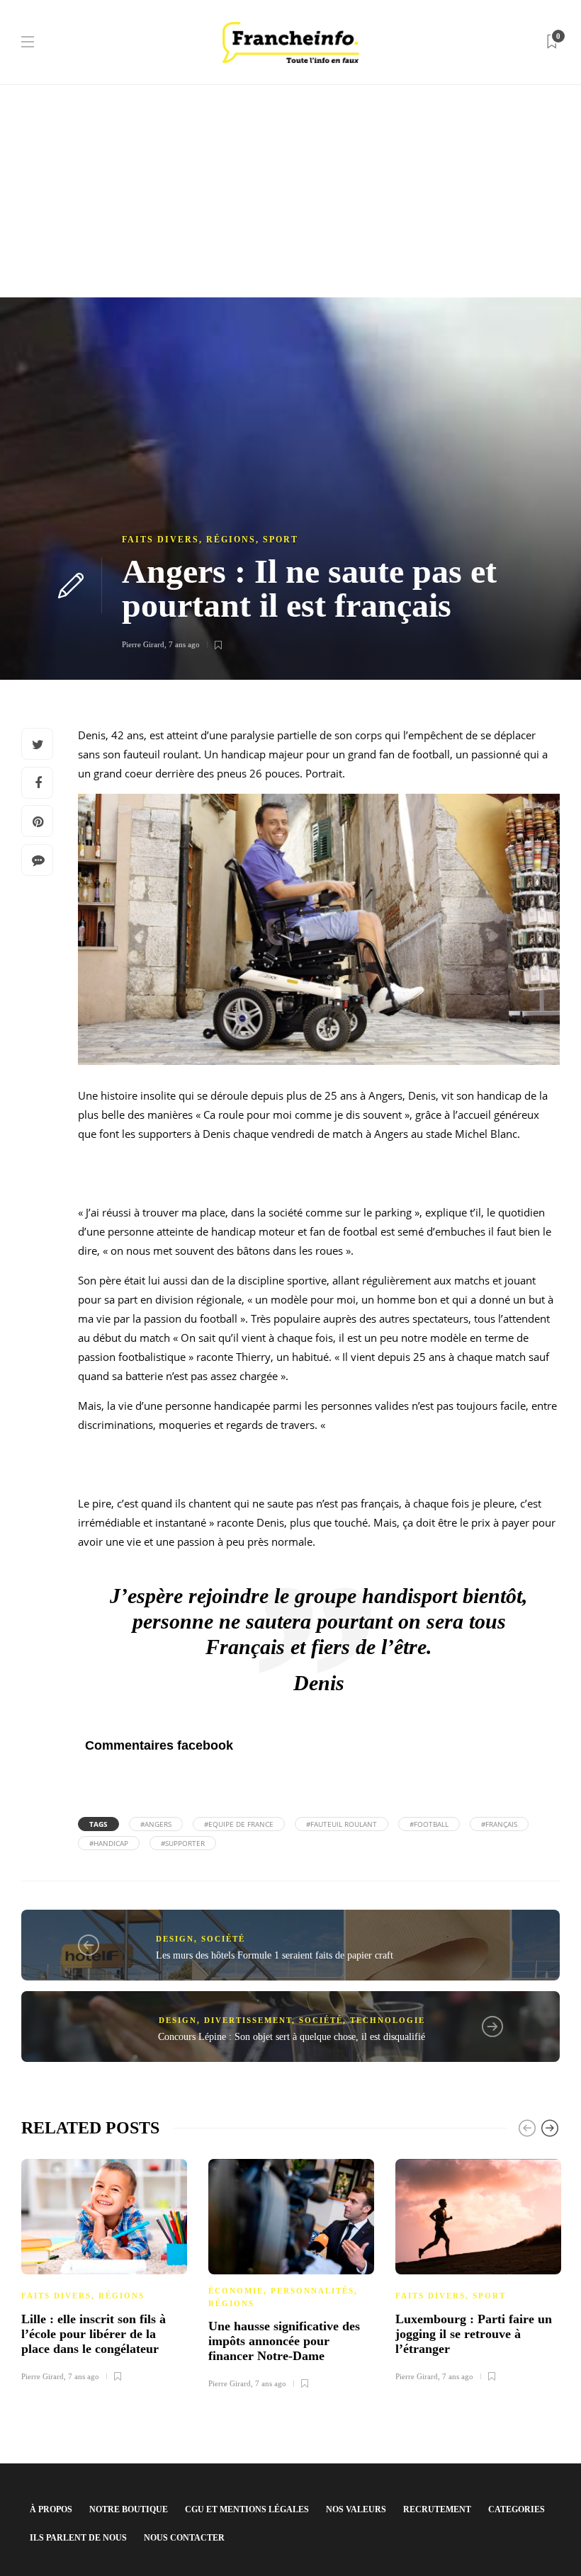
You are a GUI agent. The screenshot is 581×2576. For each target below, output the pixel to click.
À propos (51, 2509)
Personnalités (312, 2291)
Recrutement (437, 2509)
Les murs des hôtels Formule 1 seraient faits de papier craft (275, 1955)
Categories (517, 2509)
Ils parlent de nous (78, 2538)
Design (175, 1939)
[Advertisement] (290, 191)
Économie (236, 2291)
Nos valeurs (356, 2509)
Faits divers (160, 540)
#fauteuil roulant (342, 1824)
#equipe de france (239, 1824)
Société (223, 1939)
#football (429, 1824)
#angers (156, 1824)
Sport (281, 540)
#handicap (109, 1843)
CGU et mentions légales (247, 2509)
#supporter (183, 1843)
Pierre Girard (143, 644)
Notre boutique (129, 2509)
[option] (104, 2268)
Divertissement (248, 2020)
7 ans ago (184, 644)
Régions (231, 540)
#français (499, 1824)
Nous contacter (184, 2538)
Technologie (388, 2020)
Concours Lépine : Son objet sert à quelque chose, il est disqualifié (292, 2037)
